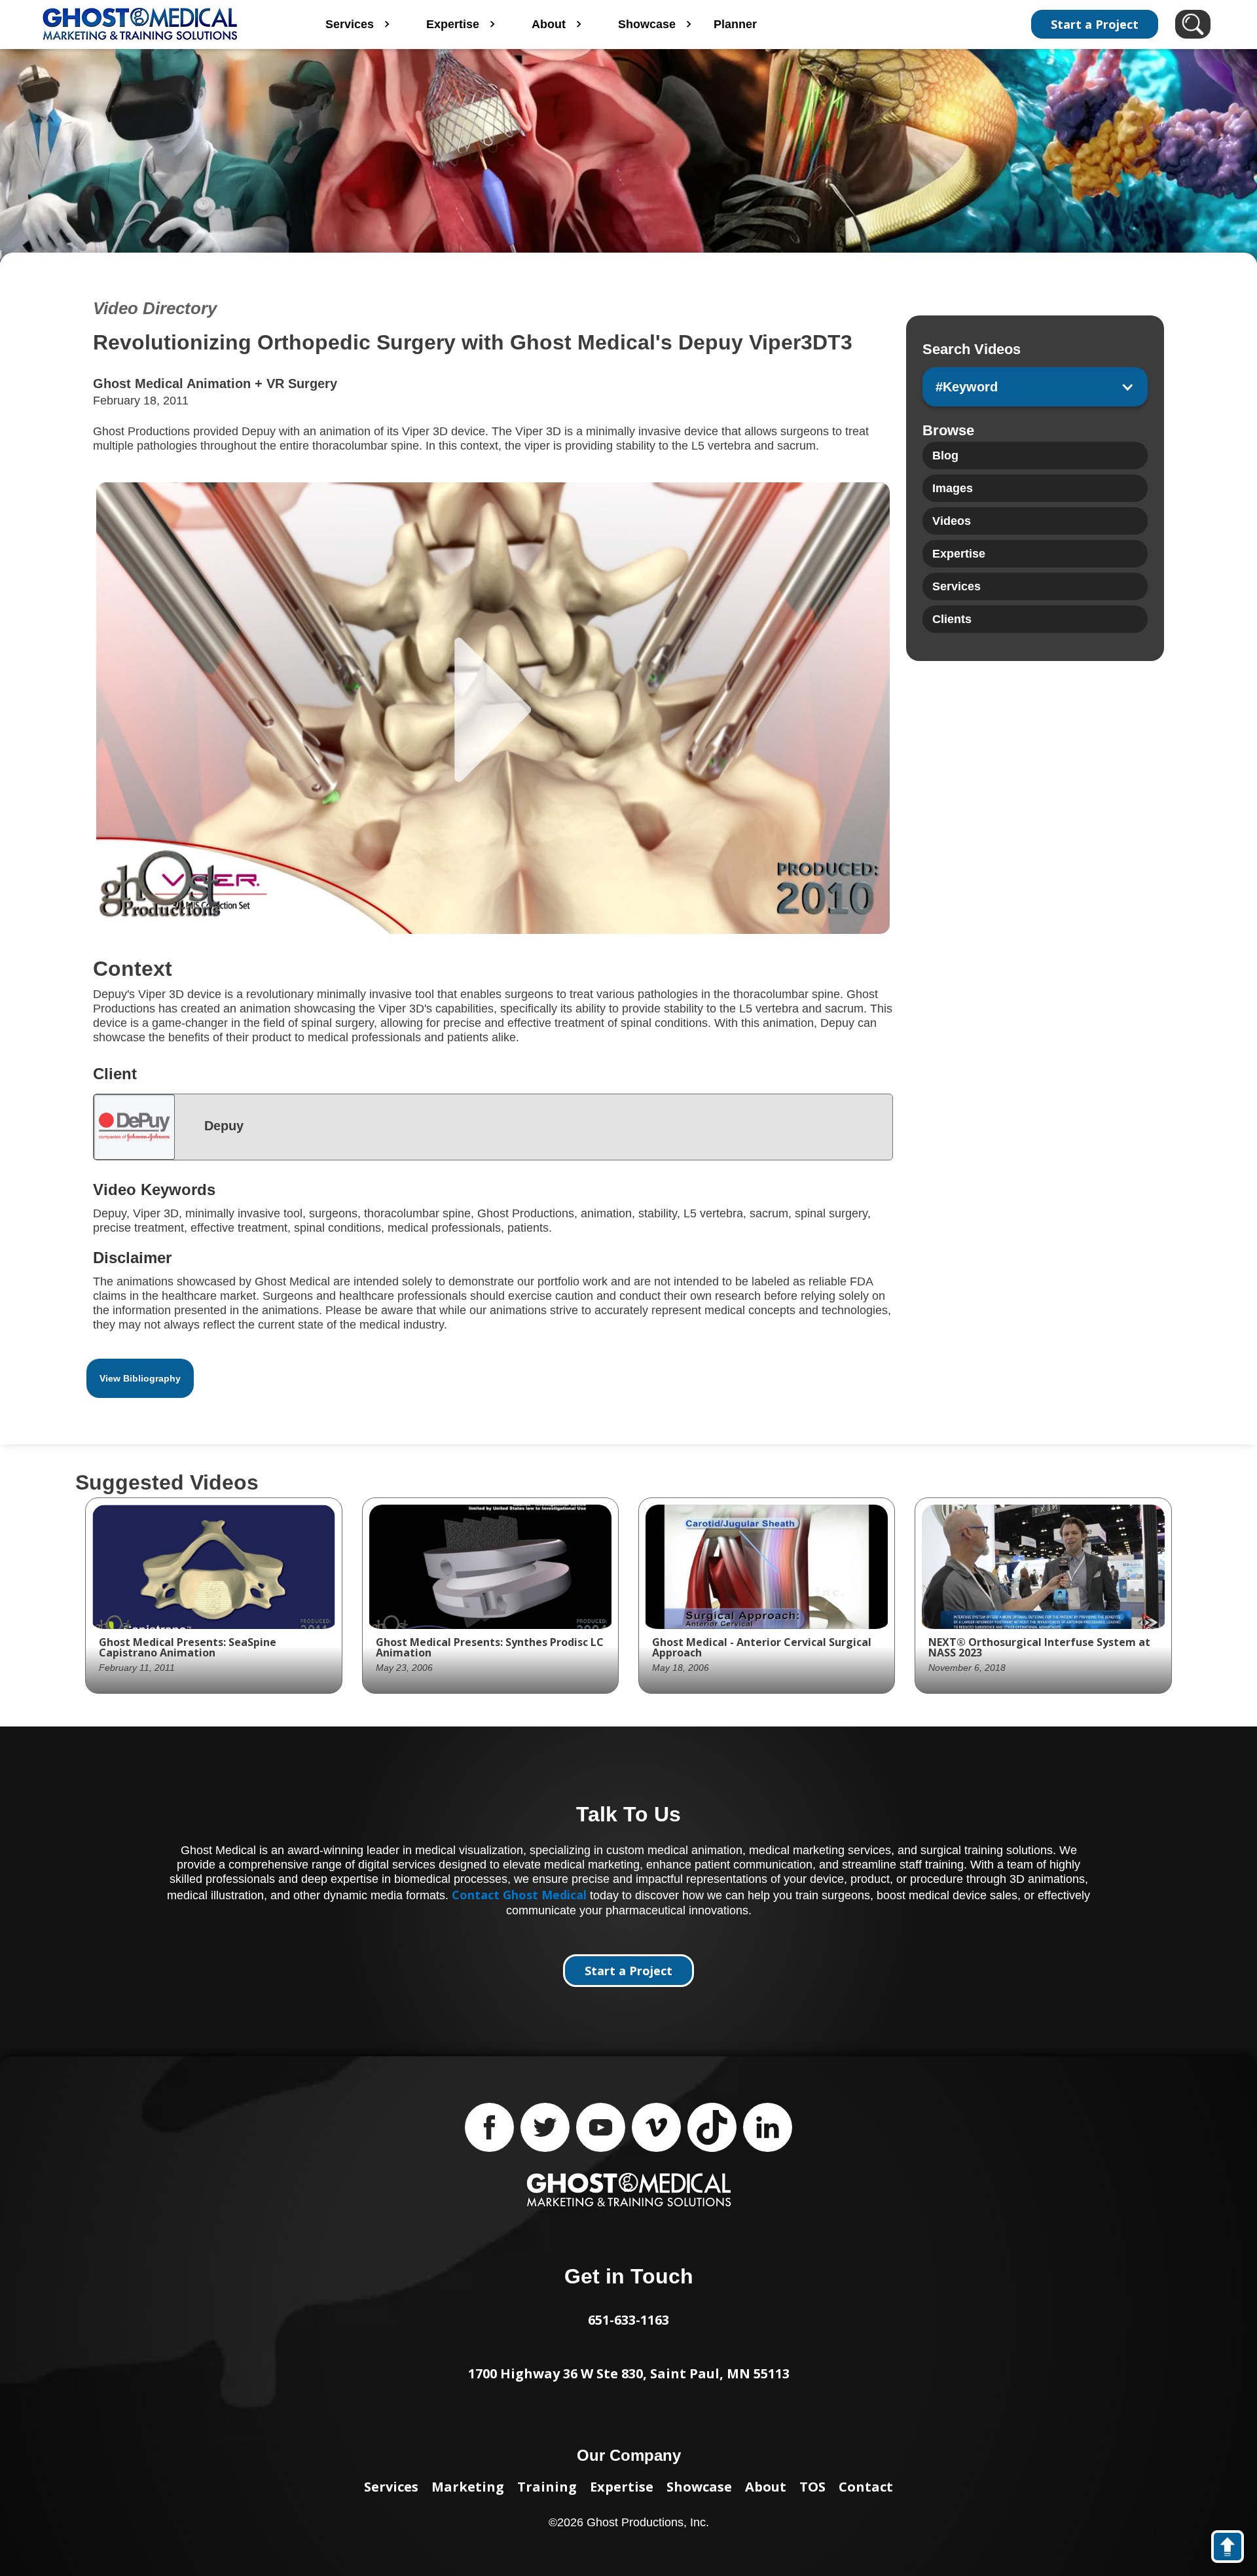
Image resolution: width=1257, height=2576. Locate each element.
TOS (812, 2487)
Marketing (468, 2487)
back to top (1234, 2549)
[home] (156, 24)
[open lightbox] (493, 708)
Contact (866, 2487)
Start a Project (1095, 24)
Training (547, 2487)
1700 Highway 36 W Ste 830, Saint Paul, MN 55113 (629, 2373)
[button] (1035, 387)
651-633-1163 (628, 2320)
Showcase (699, 2487)
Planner (735, 24)
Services (391, 2487)
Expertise (622, 2487)
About (766, 2487)
